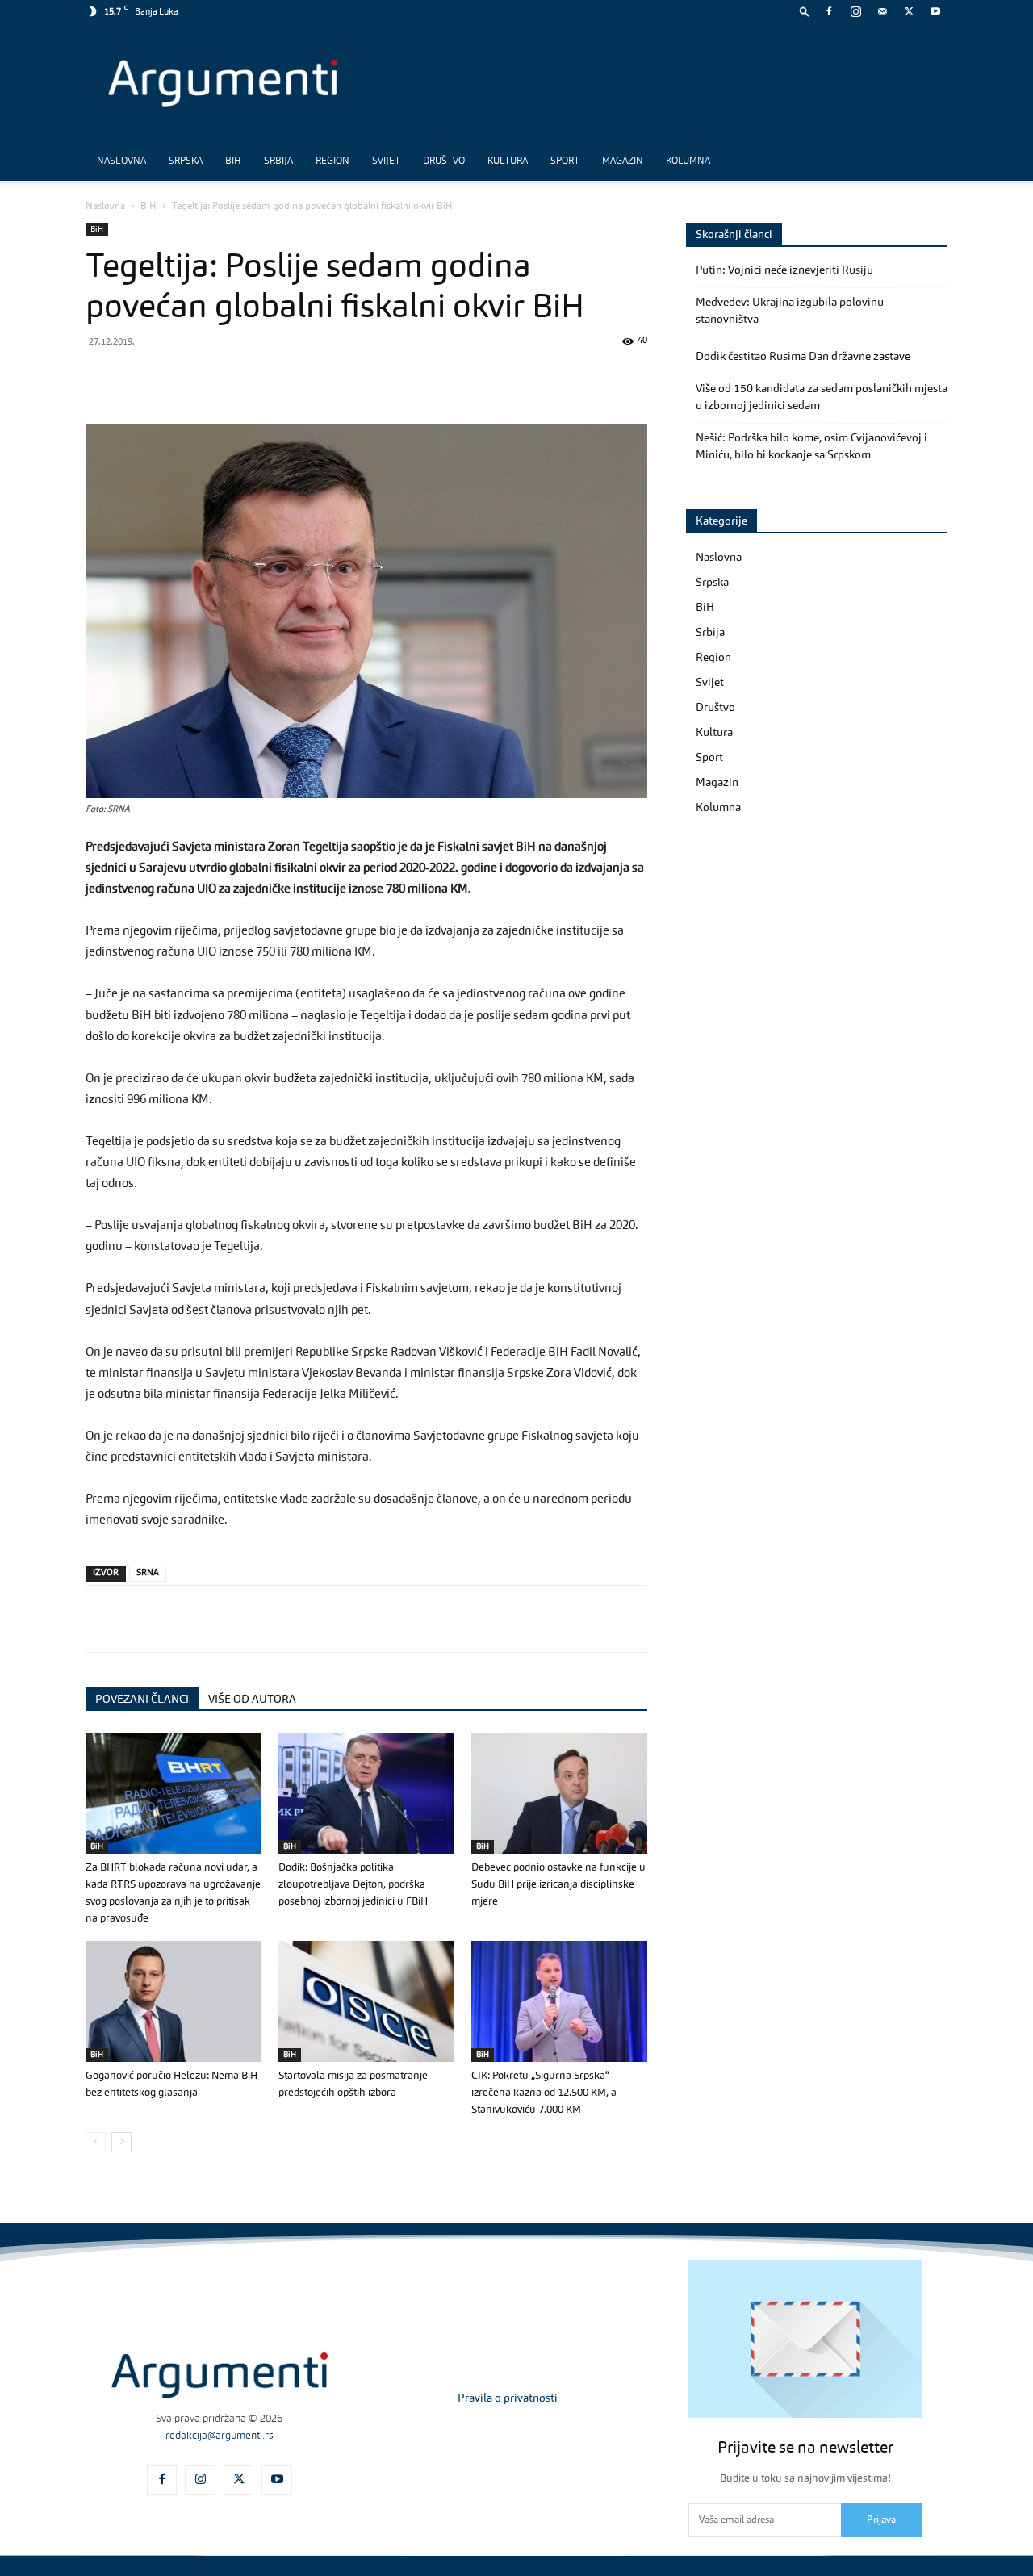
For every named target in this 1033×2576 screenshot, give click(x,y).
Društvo (444, 161)
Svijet (386, 161)
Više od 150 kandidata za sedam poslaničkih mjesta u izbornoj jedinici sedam (822, 397)
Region (332, 161)
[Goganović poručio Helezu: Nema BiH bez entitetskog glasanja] (174, 2001)
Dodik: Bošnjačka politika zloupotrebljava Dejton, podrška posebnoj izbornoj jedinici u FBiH (353, 1885)
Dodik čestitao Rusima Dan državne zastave (803, 357)
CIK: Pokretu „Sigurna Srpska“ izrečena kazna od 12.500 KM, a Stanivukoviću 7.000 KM (544, 2093)
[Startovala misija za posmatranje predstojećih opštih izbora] (366, 2001)
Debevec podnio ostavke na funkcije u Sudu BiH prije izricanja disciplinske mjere (558, 1885)
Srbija (278, 161)
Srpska (186, 161)
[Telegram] (213, 378)
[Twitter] (909, 11)
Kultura (508, 161)
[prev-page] (96, 2142)
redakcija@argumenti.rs (220, 2436)
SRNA (148, 1573)
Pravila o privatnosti (508, 2398)
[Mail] (882, 11)
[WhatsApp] (176, 378)
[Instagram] (855, 11)
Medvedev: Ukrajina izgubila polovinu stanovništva (790, 311)
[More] (362, 378)
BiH (233, 161)
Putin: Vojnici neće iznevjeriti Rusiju (784, 270)
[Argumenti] (220, 2375)
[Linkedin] (250, 378)
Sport (565, 161)
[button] (805, 11)
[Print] (324, 378)
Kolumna (688, 161)
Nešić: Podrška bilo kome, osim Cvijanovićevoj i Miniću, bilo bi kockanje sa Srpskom (811, 447)
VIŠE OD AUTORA (252, 1700)
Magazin (623, 161)
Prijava (881, 2520)
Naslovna (121, 161)
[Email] (287, 378)
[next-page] (121, 2142)
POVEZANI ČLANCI (142, 1700)
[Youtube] (935, 11)
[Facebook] (829, 11)
